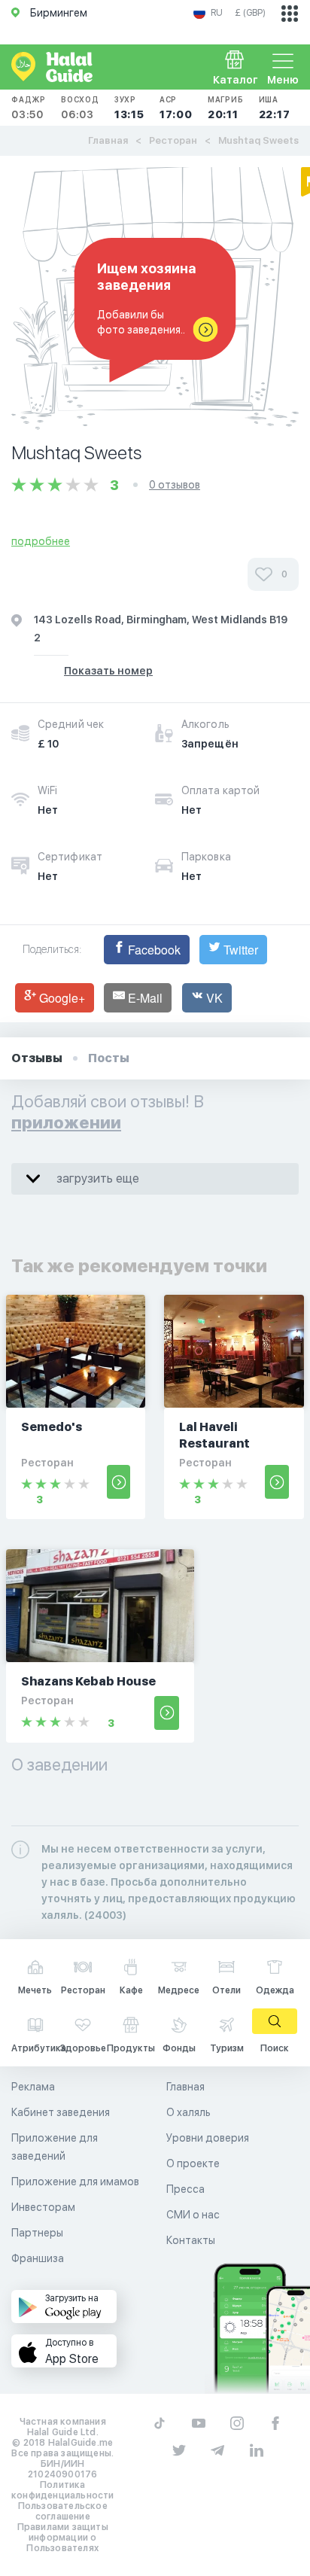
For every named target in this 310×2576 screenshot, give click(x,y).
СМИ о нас (193, 2215)
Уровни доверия (208, 2138)
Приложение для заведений (55, 2147)
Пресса (185, 2189)
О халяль (188, 2112)
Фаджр (29, 108)
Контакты (191, 2240)
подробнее (41, 541)
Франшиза (38, 2258)
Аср (176, 108)
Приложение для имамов (75, 2182)
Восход (80, 108)
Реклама (33, 2087)
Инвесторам (43, 2207)
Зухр (129, 108)
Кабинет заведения (61, 2112)
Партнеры (37, 2233)
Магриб (226, 108)
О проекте (193, 2163)
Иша (275, 108)
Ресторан (173, 140)
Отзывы (37, 1058)
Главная (108, 140)
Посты (109, 1058)
